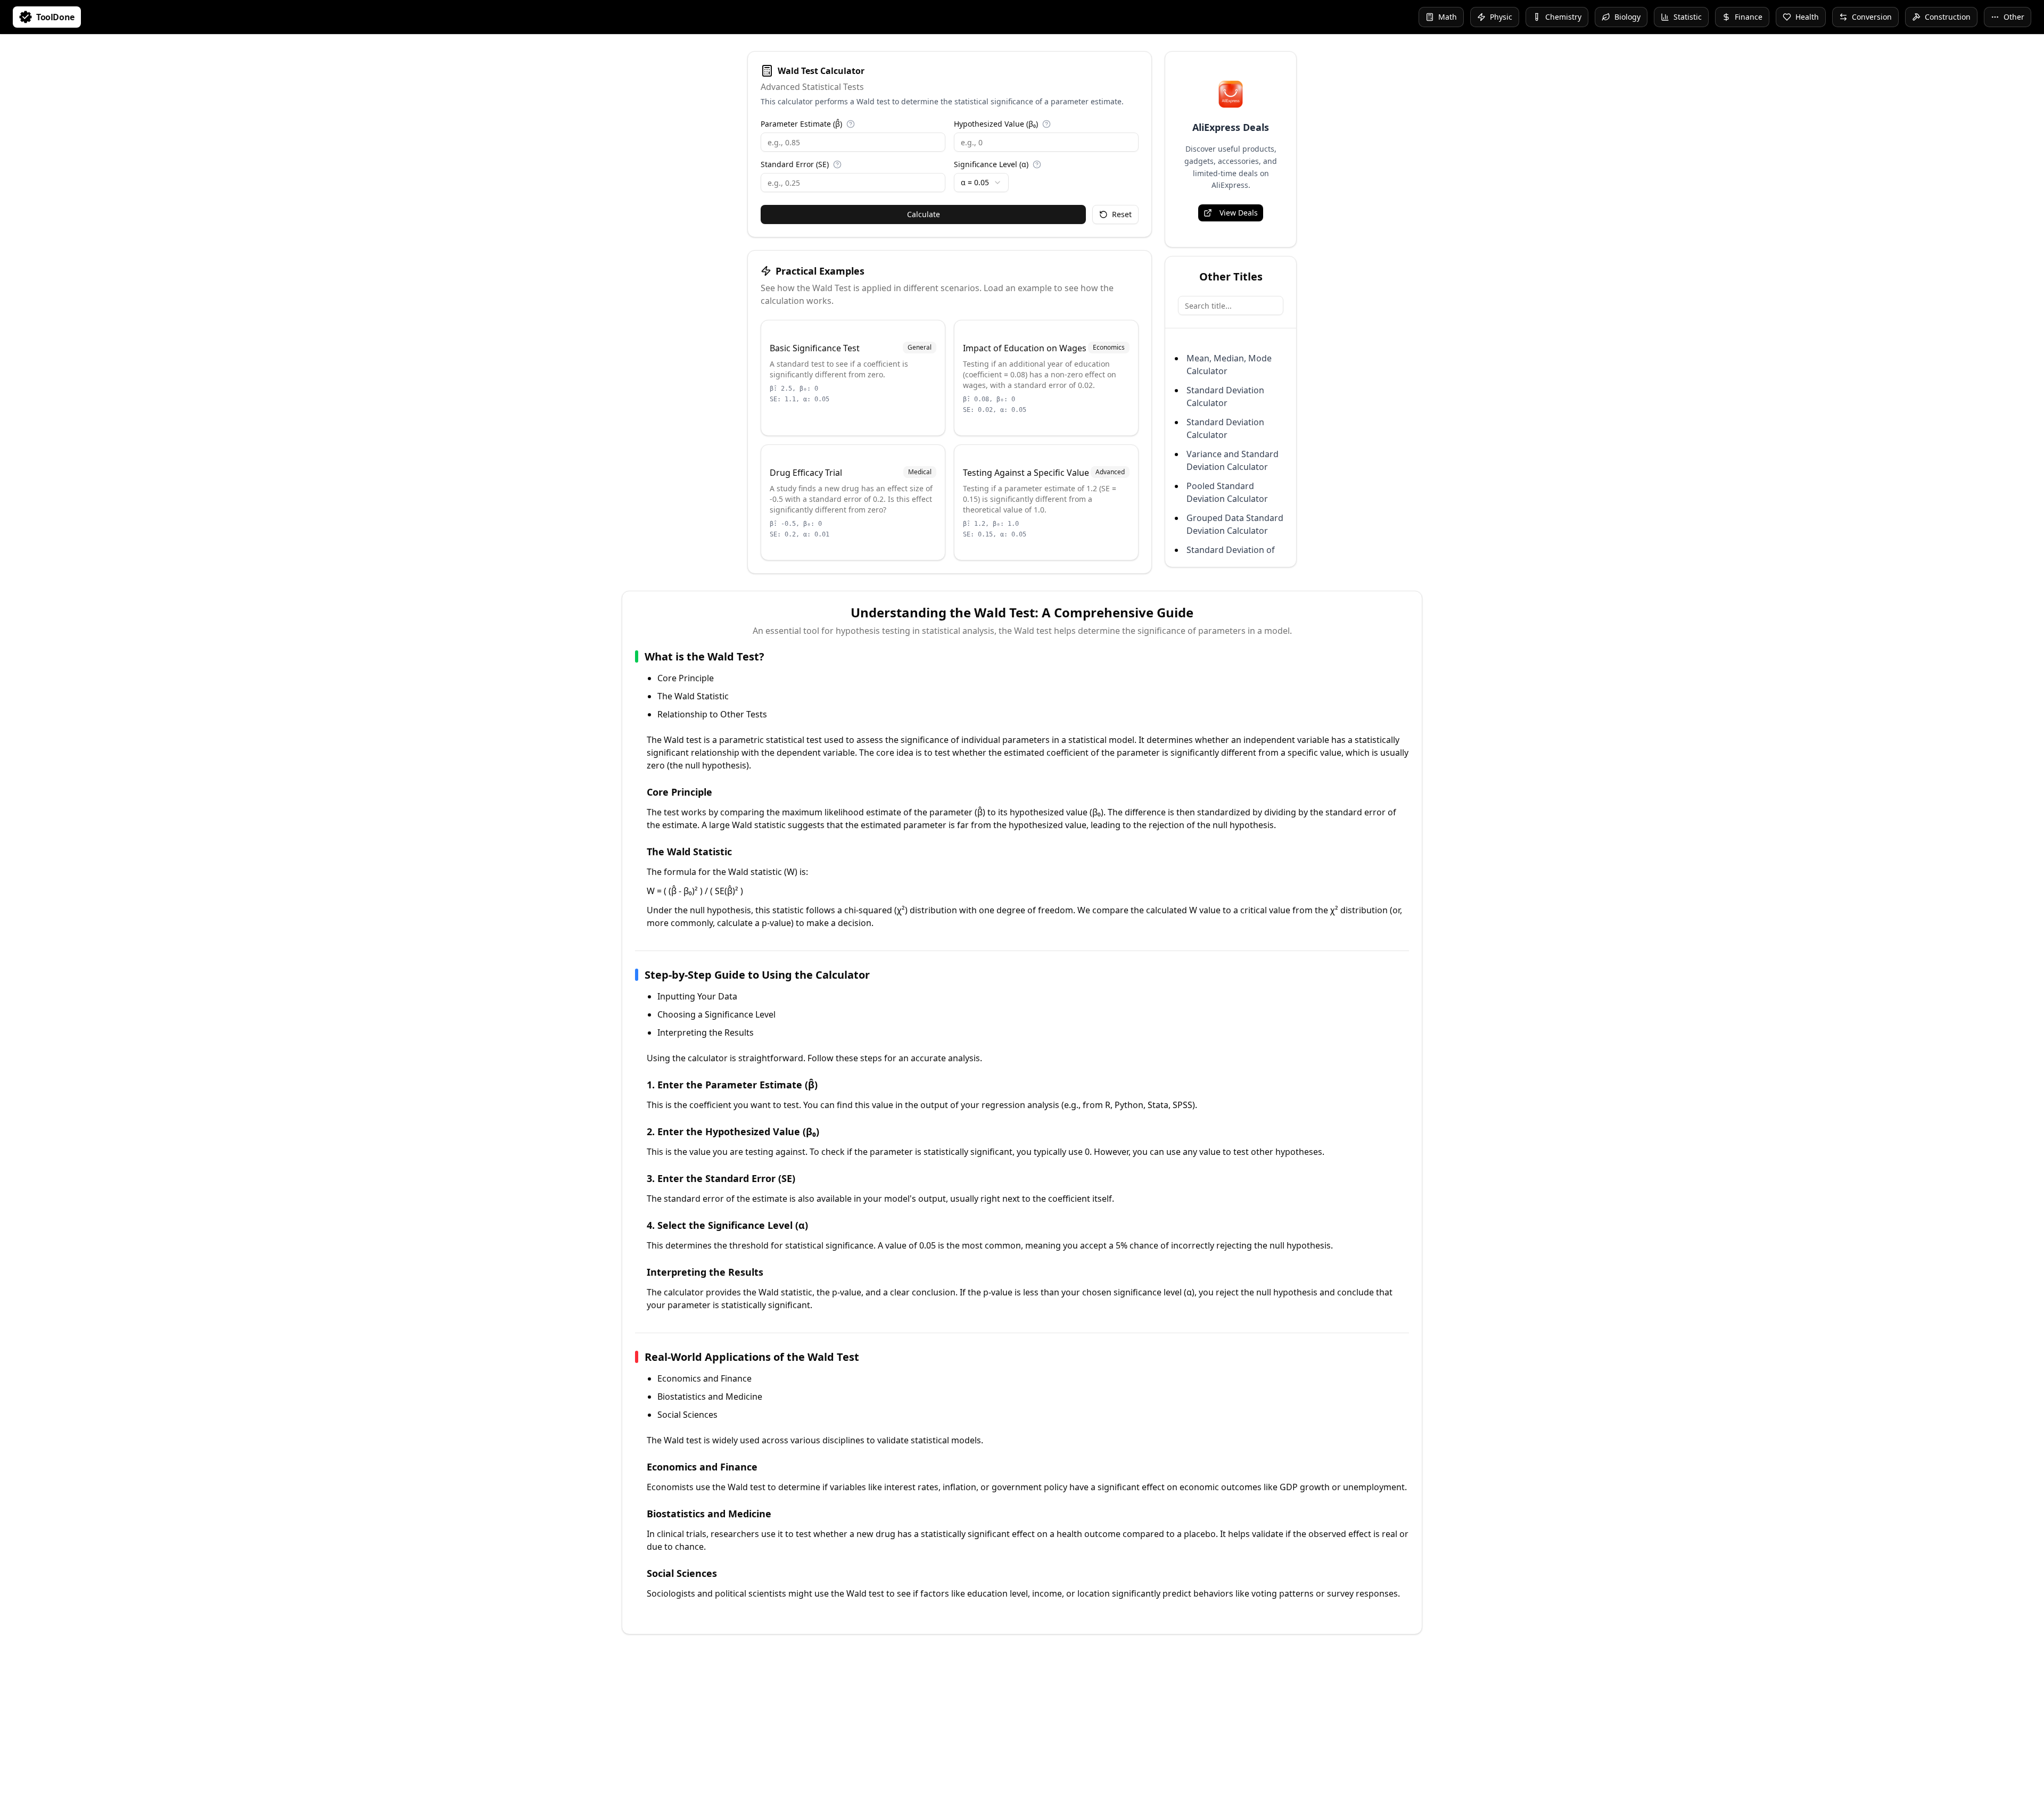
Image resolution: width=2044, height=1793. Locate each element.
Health (1807, 17)
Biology (1627, 17)
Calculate (924, 214)
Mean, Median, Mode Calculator (1229, 365)
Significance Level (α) (991, 164)
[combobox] (981, 183)
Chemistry (1563, 17)
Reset (1122, 214)
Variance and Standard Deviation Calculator (1233, 460)
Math (1448, 17)
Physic (1501, 17)
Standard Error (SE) (795, 164)
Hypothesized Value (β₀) (996, 124)
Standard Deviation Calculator (1225, 396)
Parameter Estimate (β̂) (801, 124)
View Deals (1239, 213)
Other (2014, 17)
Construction (1948, 17)
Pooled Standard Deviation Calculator (1227, 492)
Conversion (1872, 17)
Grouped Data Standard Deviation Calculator (1235, 524)
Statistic (1688, 17)
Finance (1749, 17)
